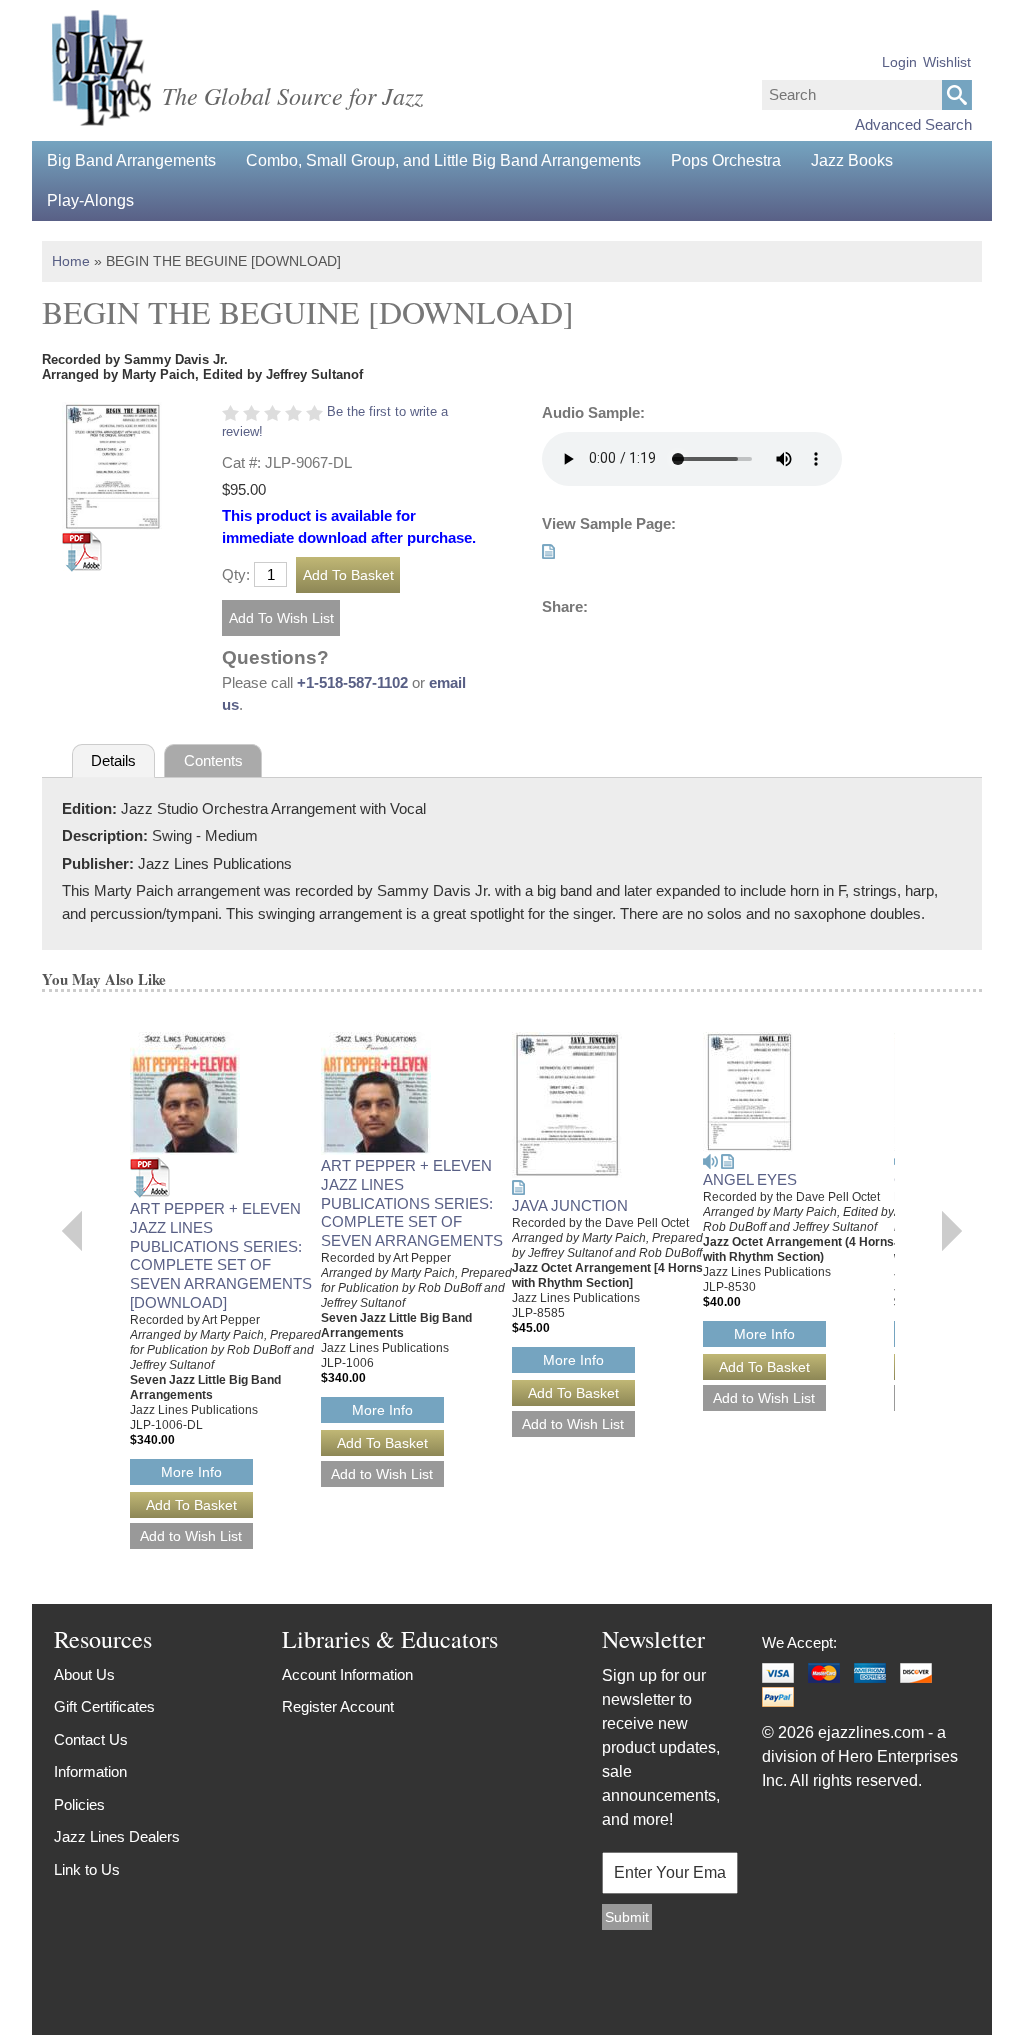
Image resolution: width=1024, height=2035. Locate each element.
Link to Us (87, 1869)
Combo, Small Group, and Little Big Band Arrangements (443, 160)
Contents (213, 760)
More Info (191, 1472)
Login (899, 62)
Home (71, 261)
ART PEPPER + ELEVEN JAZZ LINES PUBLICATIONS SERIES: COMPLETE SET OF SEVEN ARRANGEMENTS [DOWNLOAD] (221, 1255)
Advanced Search (913, 124)
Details (113, 760)
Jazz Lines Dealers (117, 1836)
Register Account (338, 1706)
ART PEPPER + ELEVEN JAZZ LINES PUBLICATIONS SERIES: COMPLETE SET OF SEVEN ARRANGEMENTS (412, 1203)
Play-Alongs (90, 200)
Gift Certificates (104, 1706)
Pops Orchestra (726, 160)
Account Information (347, 1674)
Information (90, 1771)
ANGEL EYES (750, 1179)
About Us (84, 1674)
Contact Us (91, 1739)
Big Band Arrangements (131, 160)
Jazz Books (852, 160)
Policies (79, 1804)
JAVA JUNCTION (570, 1205)
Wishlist (947, 62)
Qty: (236, 574)
